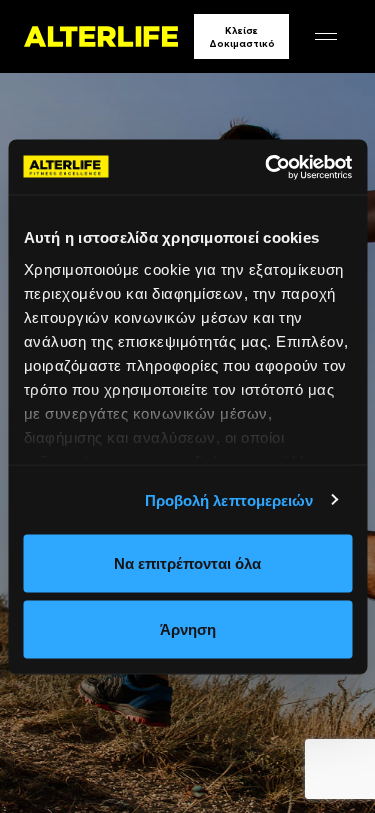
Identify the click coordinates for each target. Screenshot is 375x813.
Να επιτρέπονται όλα (187, 563)
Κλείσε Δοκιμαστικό (242, 37)
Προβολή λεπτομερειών (229, 499)
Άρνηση (188, 628)
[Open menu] (326, 36)
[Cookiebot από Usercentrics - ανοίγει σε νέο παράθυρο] (267, 167)
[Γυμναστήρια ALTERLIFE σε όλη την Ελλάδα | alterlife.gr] (101, 36)
